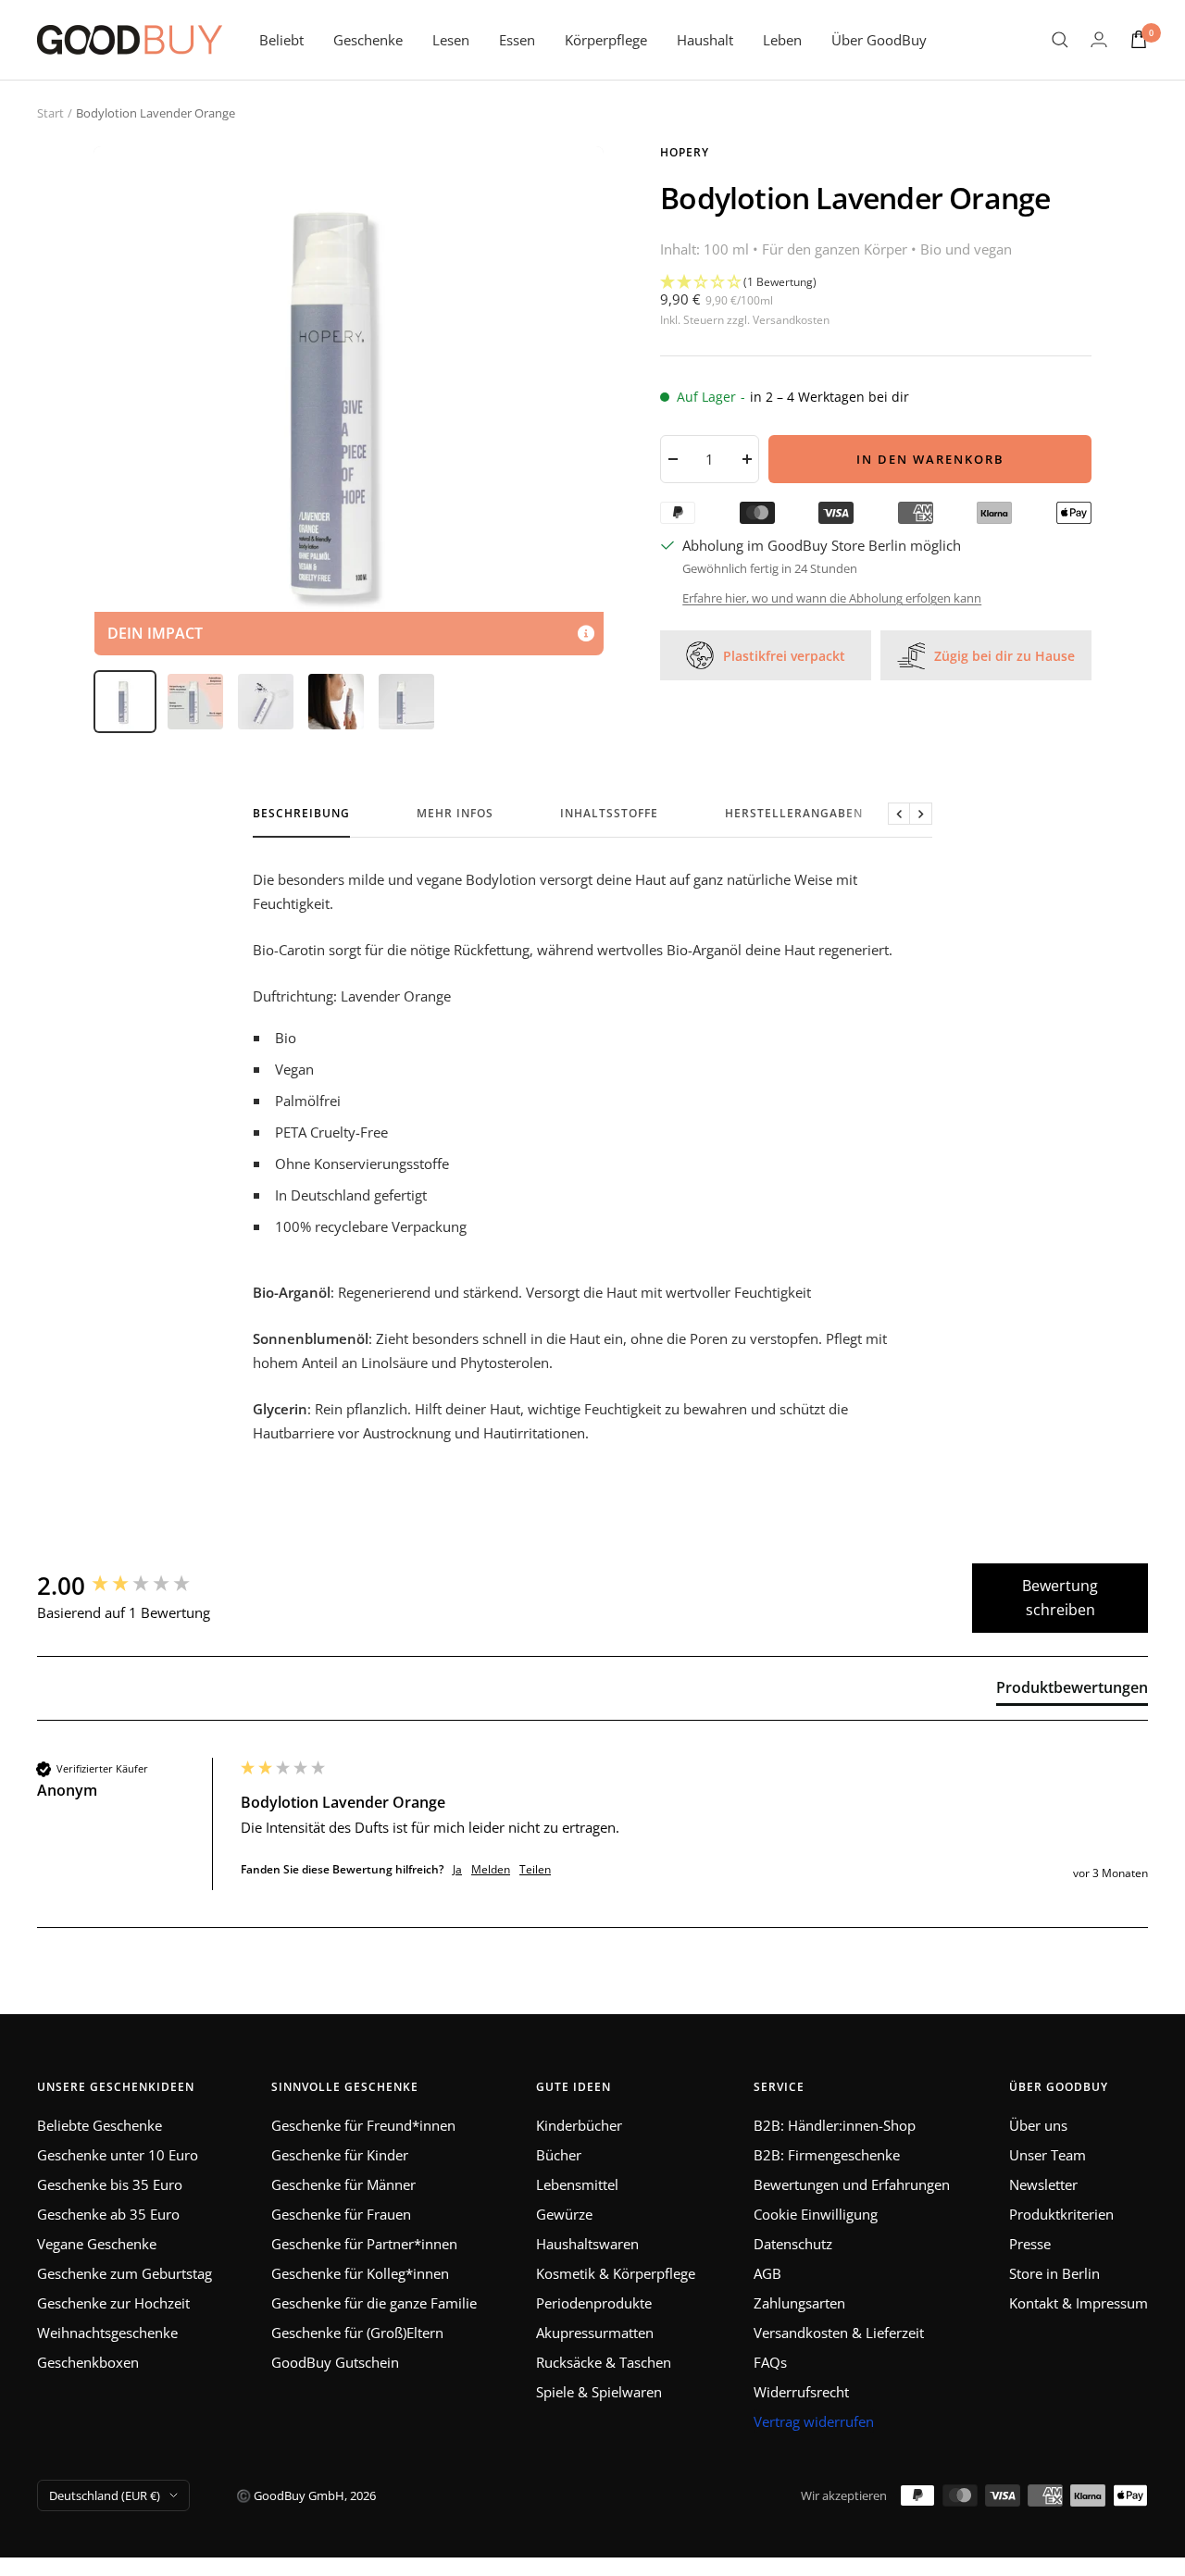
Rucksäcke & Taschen (604, 2362)
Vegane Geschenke (97, 2244)
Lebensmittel (577, 2184)
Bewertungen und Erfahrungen (852, 2184)
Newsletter (1043, 2184)
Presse (1030, 2244)
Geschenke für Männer (343, 2184)
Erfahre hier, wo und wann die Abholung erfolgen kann (832, 598)
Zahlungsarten (799, 2303)
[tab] (1072, 1691)
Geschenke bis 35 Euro (110, 2184)
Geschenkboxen (88, 2362)
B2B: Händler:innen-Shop (835, 2125)
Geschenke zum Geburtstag (125, 2273)
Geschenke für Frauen (341, 2214)
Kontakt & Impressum (1079, 2303)
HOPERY (685, 152)
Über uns (1038, 2125)
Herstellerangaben (794, 814)
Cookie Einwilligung (816, 2214)
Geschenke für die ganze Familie (374, 2303)
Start (50, 113)
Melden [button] (491, 1870)
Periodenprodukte (594, 2303)
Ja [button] (457, 1870)
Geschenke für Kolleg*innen (360, 2273)
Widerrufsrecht (801, 2392)
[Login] (1099, 39)
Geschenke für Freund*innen (363, 2125)
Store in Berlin (1054, 2273)
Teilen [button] (535, 1870)
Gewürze (564, 2214)
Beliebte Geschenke (100, 2125)
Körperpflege (606, 40)
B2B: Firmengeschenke (827, 2155)
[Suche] (1060, 40)
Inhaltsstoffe (609, 814)
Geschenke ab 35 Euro (108, 2214)
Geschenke (368, 40)
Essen (517, 40)
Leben (782, 40)
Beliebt (281, 40)
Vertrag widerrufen (814, 2421)
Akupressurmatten (595, 2333)
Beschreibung (301, 814)
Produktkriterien (1061, 2214)
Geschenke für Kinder (340, 2155)
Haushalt (705, 40)
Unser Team (1048, 2155)
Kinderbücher (579, 2125)
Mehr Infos (455, 814)
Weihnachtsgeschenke (107, 2333)
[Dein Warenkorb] (1139, 39)
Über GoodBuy (879, 40)
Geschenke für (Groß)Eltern (357, 2333)
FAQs (770, 2362)
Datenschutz (793, 2244)
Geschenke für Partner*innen (364, 2244)
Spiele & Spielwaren (599, 2392)
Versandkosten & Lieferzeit (839, 2333)
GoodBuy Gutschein (335, 2362)
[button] (876, 282)
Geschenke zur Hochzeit (113, 2303)
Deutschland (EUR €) (105, 2495)
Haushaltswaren (587, 2244)
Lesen (451, 40)
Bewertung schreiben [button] (1060, 1598)
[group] (134, 1586)
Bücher (559, 2155)
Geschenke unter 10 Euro (118, 2155)
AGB (767, 2273)
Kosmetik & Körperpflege (616, 2273)
